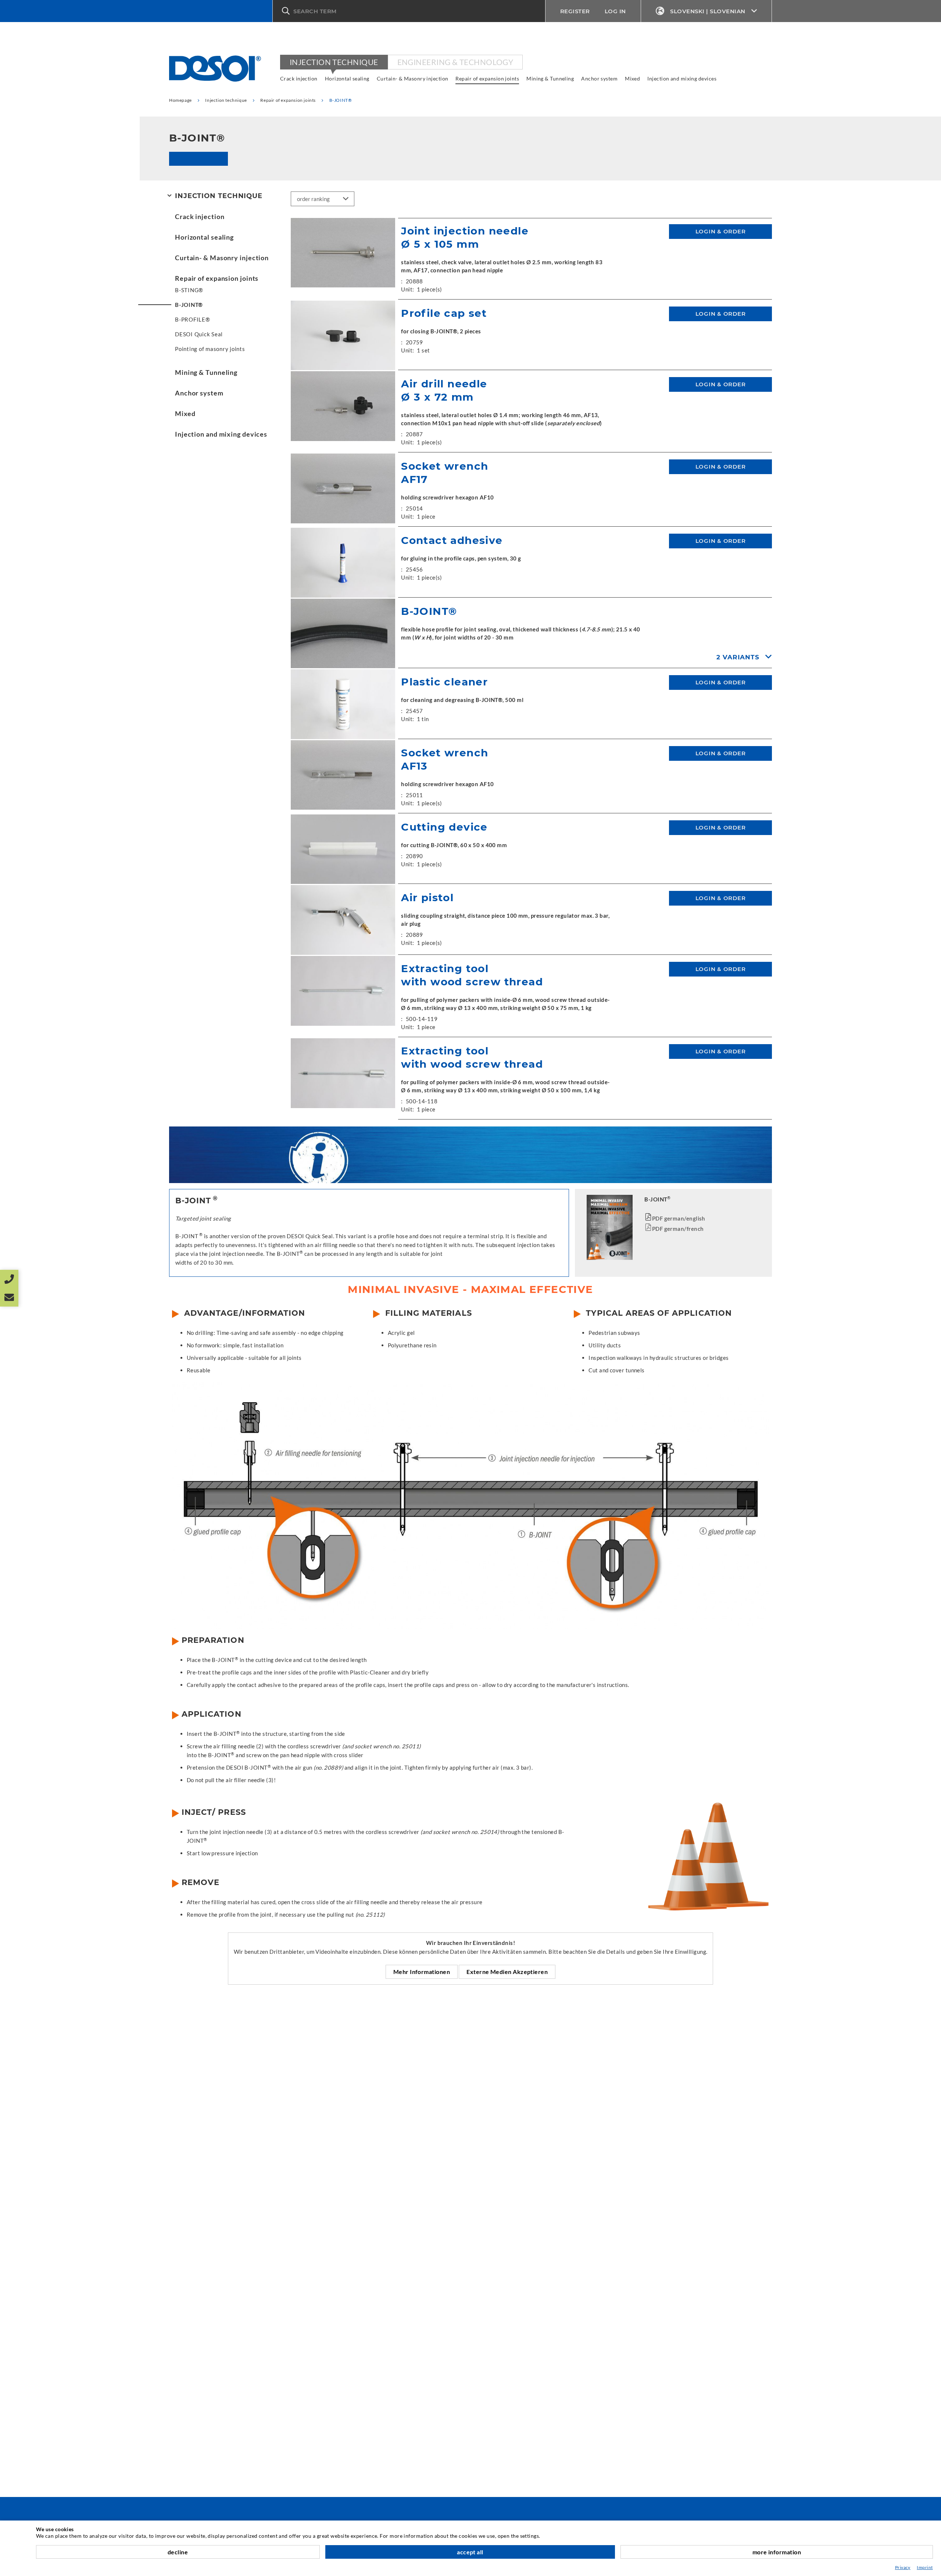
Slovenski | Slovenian (708, 11)
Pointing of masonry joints (210, 349)
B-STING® (189, 290)
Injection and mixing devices (682, 78)
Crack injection (299, 78)
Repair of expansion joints (487, 78)
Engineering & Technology (455, 62)
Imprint (925, 2567)
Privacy (903, 2567)
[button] (409, 11)
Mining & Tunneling (550, 78)
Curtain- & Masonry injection (413, 78)
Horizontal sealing (347, 78)
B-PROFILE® (193, 319)
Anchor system (599, 78)
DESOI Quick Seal (199, 334)
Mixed (632, 78)
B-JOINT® (189, 305)
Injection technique (334, 62)
